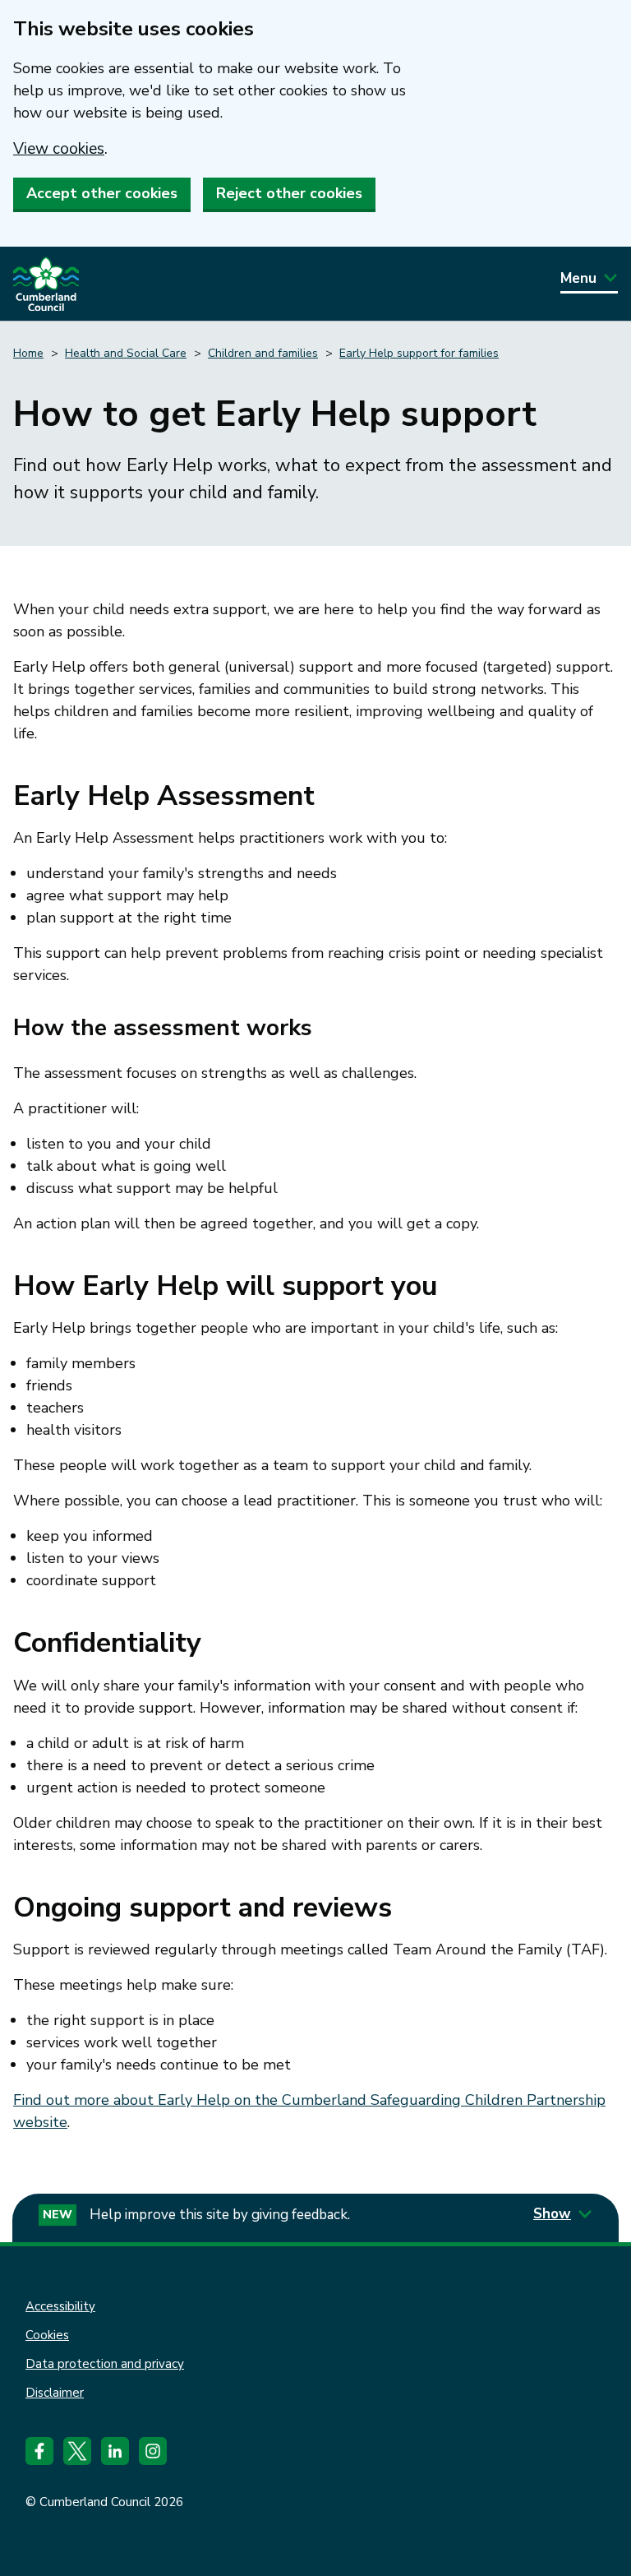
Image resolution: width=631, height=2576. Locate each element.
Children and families (263, 353)
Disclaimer (55, 2393)
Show (552, 2214)
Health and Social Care (126, 353)
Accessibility (60, 2306)
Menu (578, 278)
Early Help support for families (419, 353)
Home (28, 353)
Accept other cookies (102, 193)
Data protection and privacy (105, 2364)
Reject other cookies (289, 193)
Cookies (47, 2335)
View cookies (59, 149)
